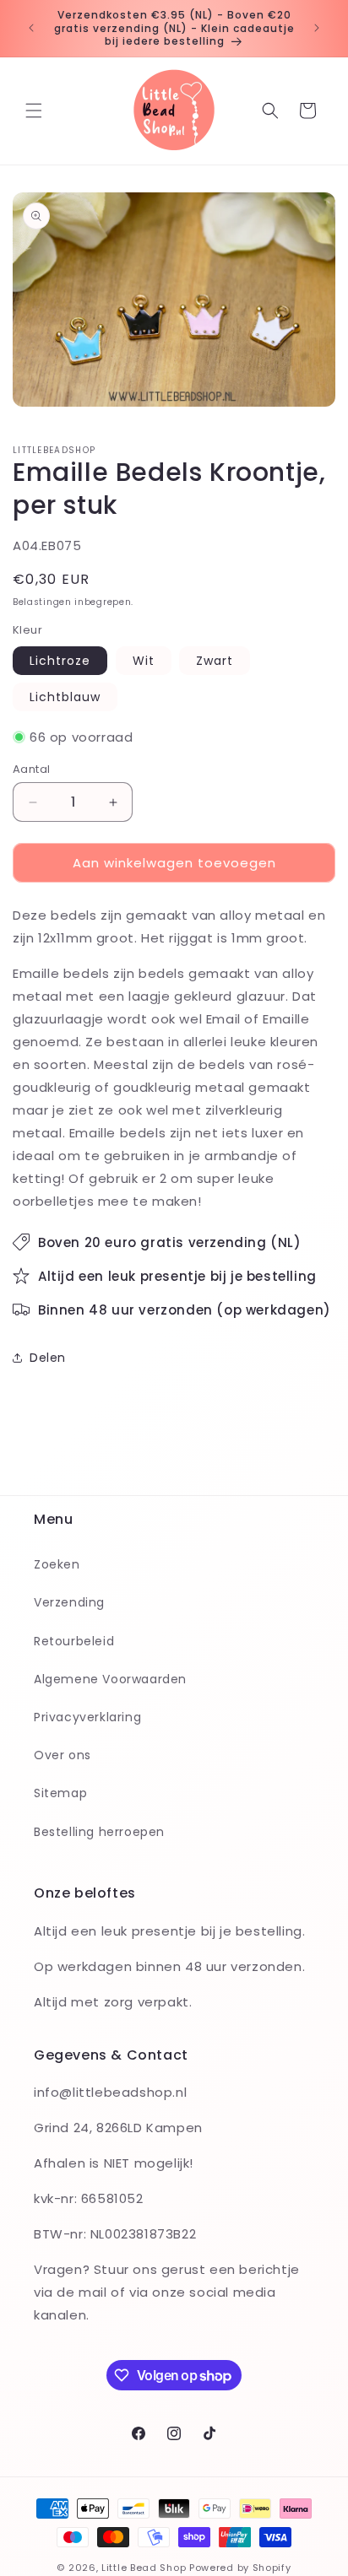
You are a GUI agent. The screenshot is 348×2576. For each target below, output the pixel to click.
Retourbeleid (74, 1641)
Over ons (63, 1755)
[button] (34, 111)
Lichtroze (60, 661)
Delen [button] (48, 1358)
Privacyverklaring (87, 1717)
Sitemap (60, 1793)
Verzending (69, 1602)
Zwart (215, 661)
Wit (144, 661)
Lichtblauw (65, 697)
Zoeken (57, 1564)
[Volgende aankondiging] (317, 28)
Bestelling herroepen (99, 1832)
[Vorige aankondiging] (31, 28)
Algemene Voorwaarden (110, 1679)
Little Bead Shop (144, 2568)
